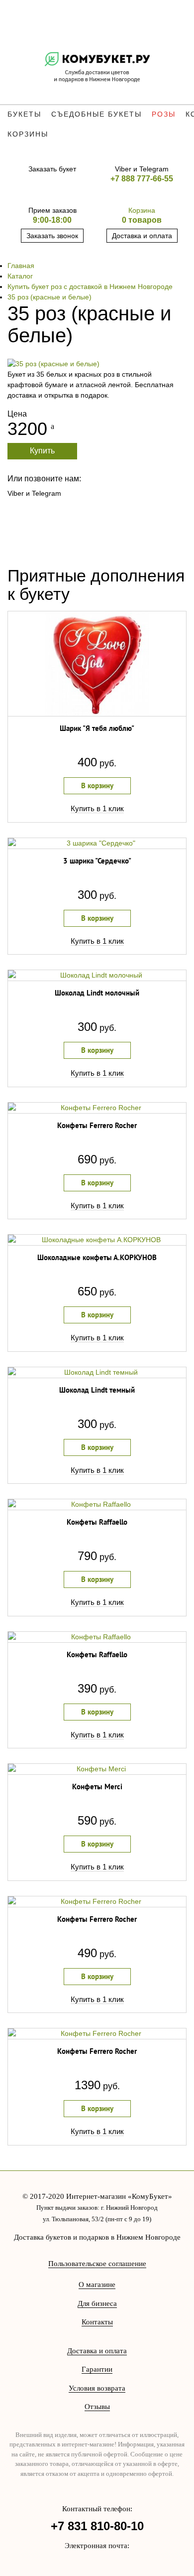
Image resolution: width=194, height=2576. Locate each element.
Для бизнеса (97, 2303)
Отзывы (97, 2407)
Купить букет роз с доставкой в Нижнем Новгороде (90, 286)
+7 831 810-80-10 (97, 2526)
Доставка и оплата (142, 236)
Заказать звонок (52, 236)
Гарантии (97, 2369)
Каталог (20, 276)
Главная (21, 266)
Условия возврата (97, 2388)
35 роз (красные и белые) (49, 297)
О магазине (97, 2285)
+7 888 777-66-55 (142, 179)
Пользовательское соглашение (97, 2264)
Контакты (97, 2322)
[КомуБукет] (97, 68)
